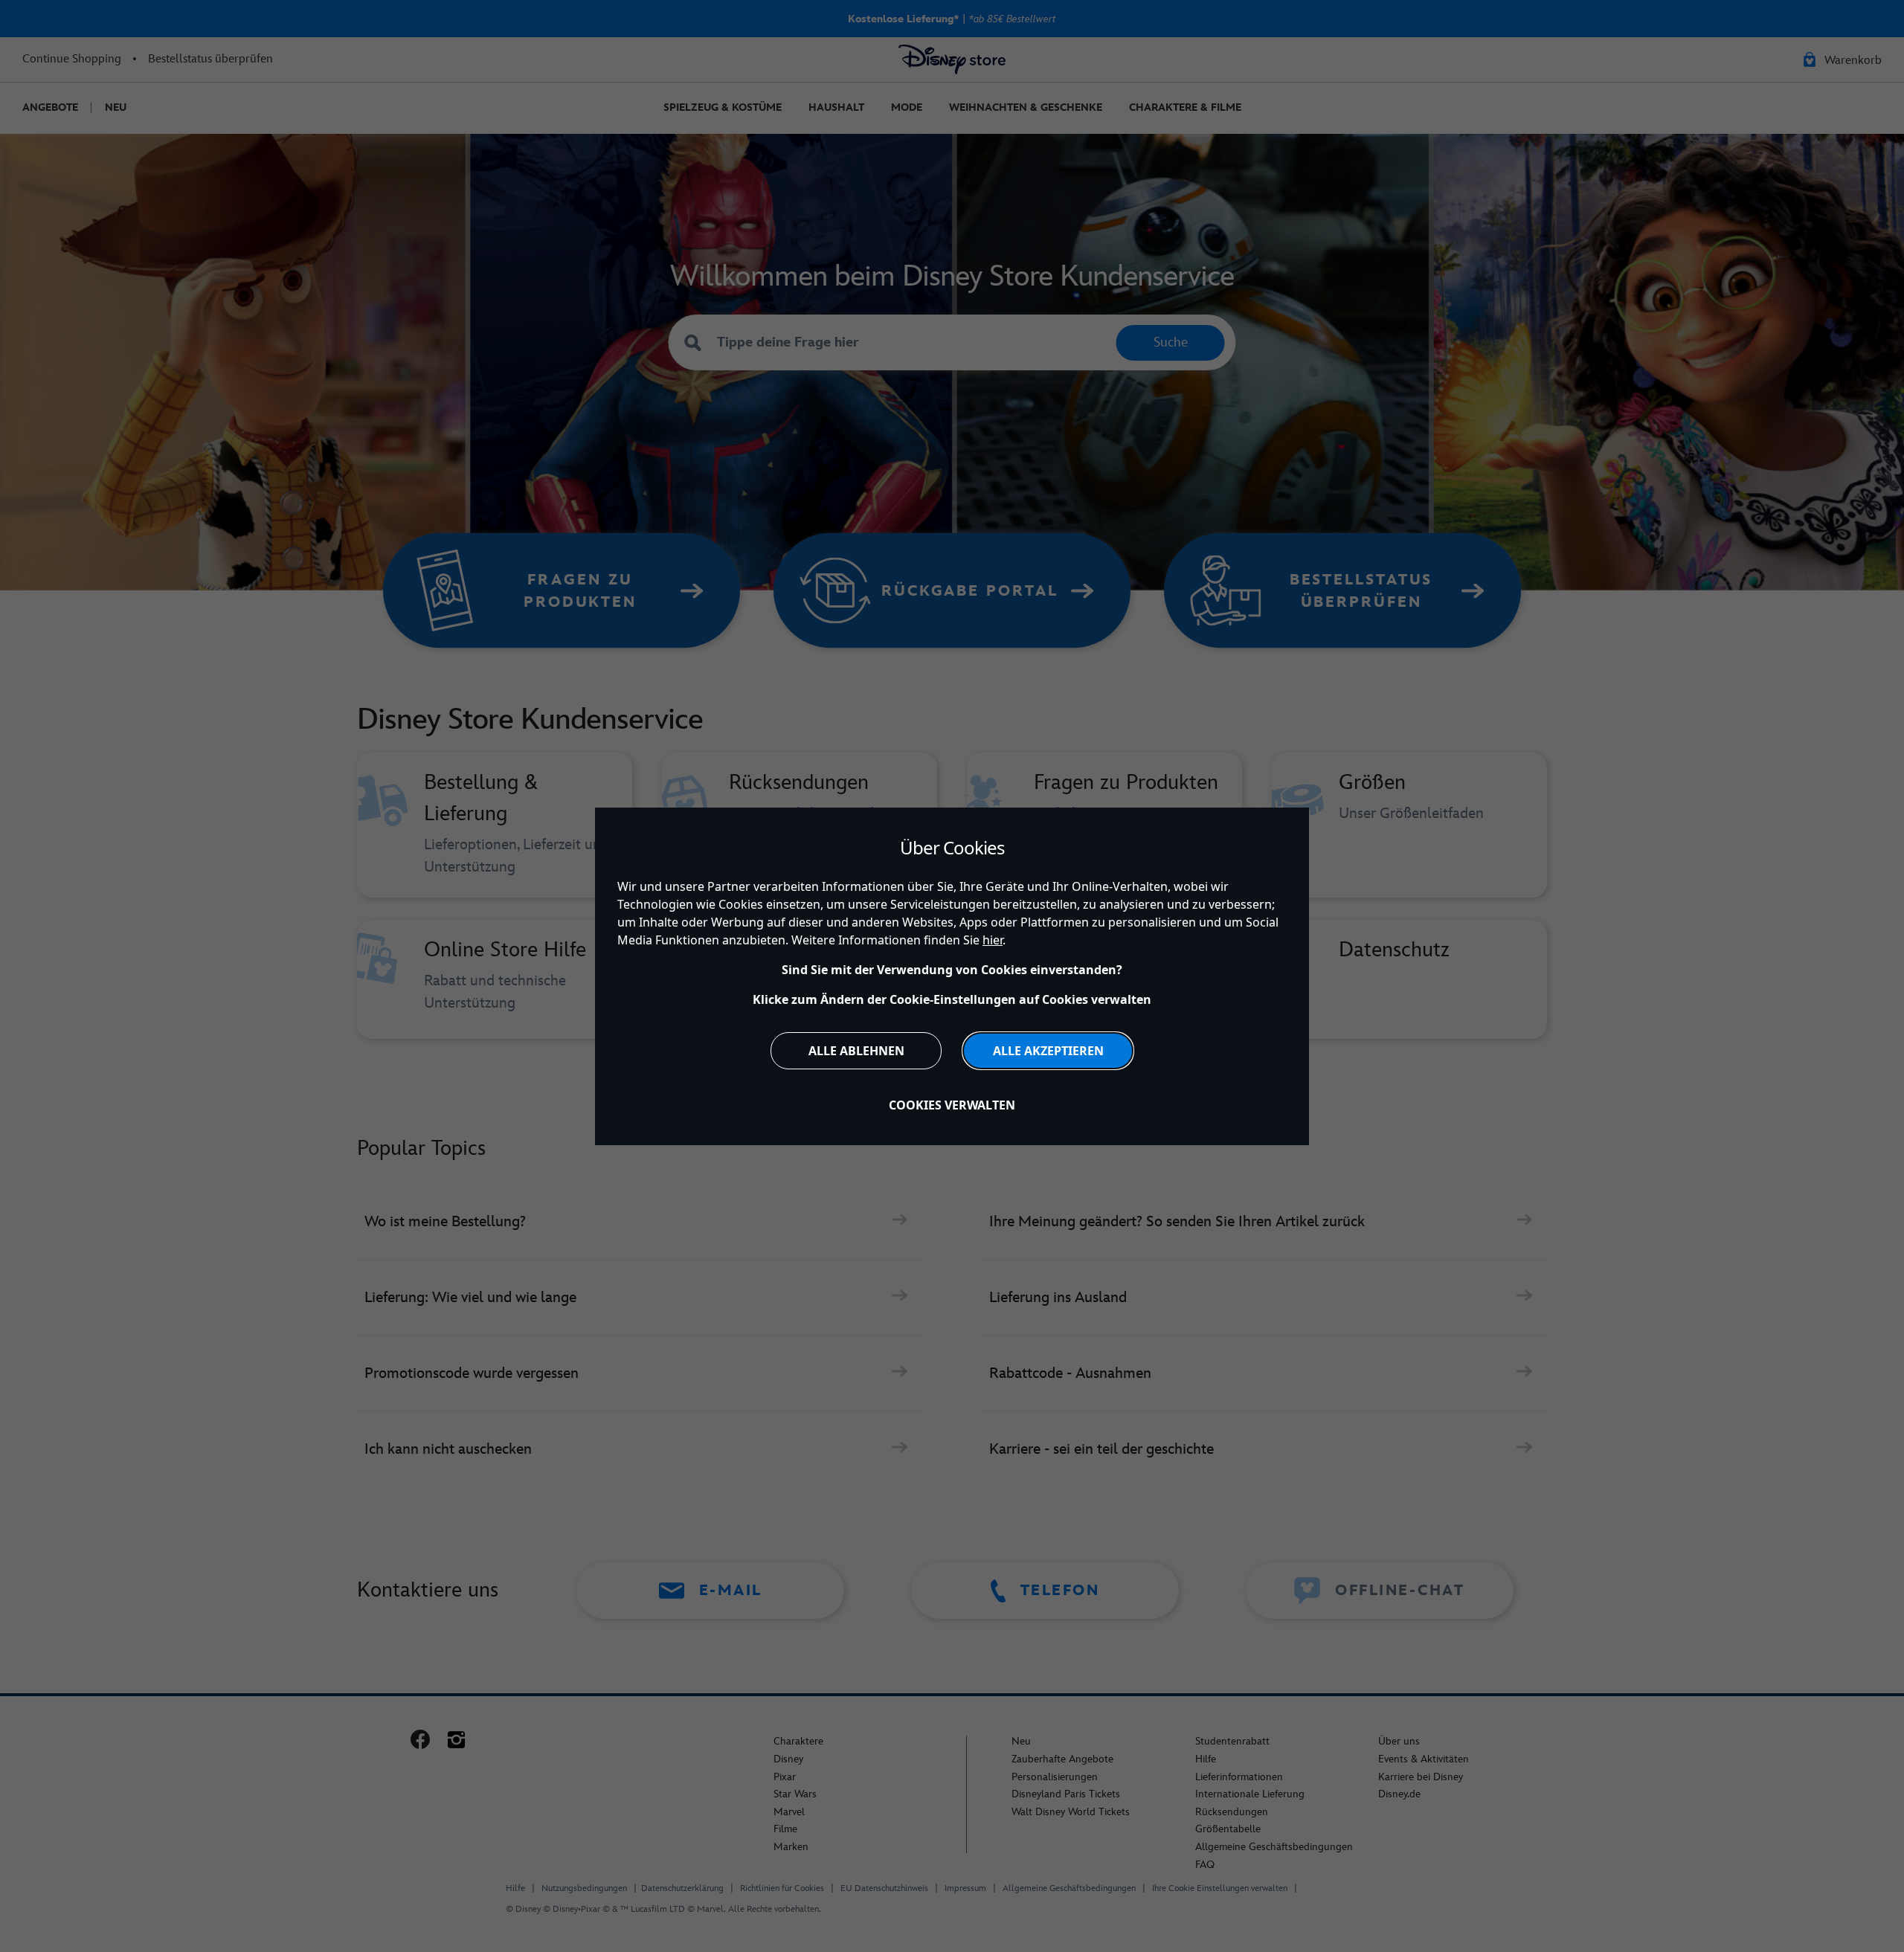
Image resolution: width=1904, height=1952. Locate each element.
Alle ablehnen (856, 1051)
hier (993, 940)
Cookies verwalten (952, 1105)
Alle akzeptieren (1048, 1051)
